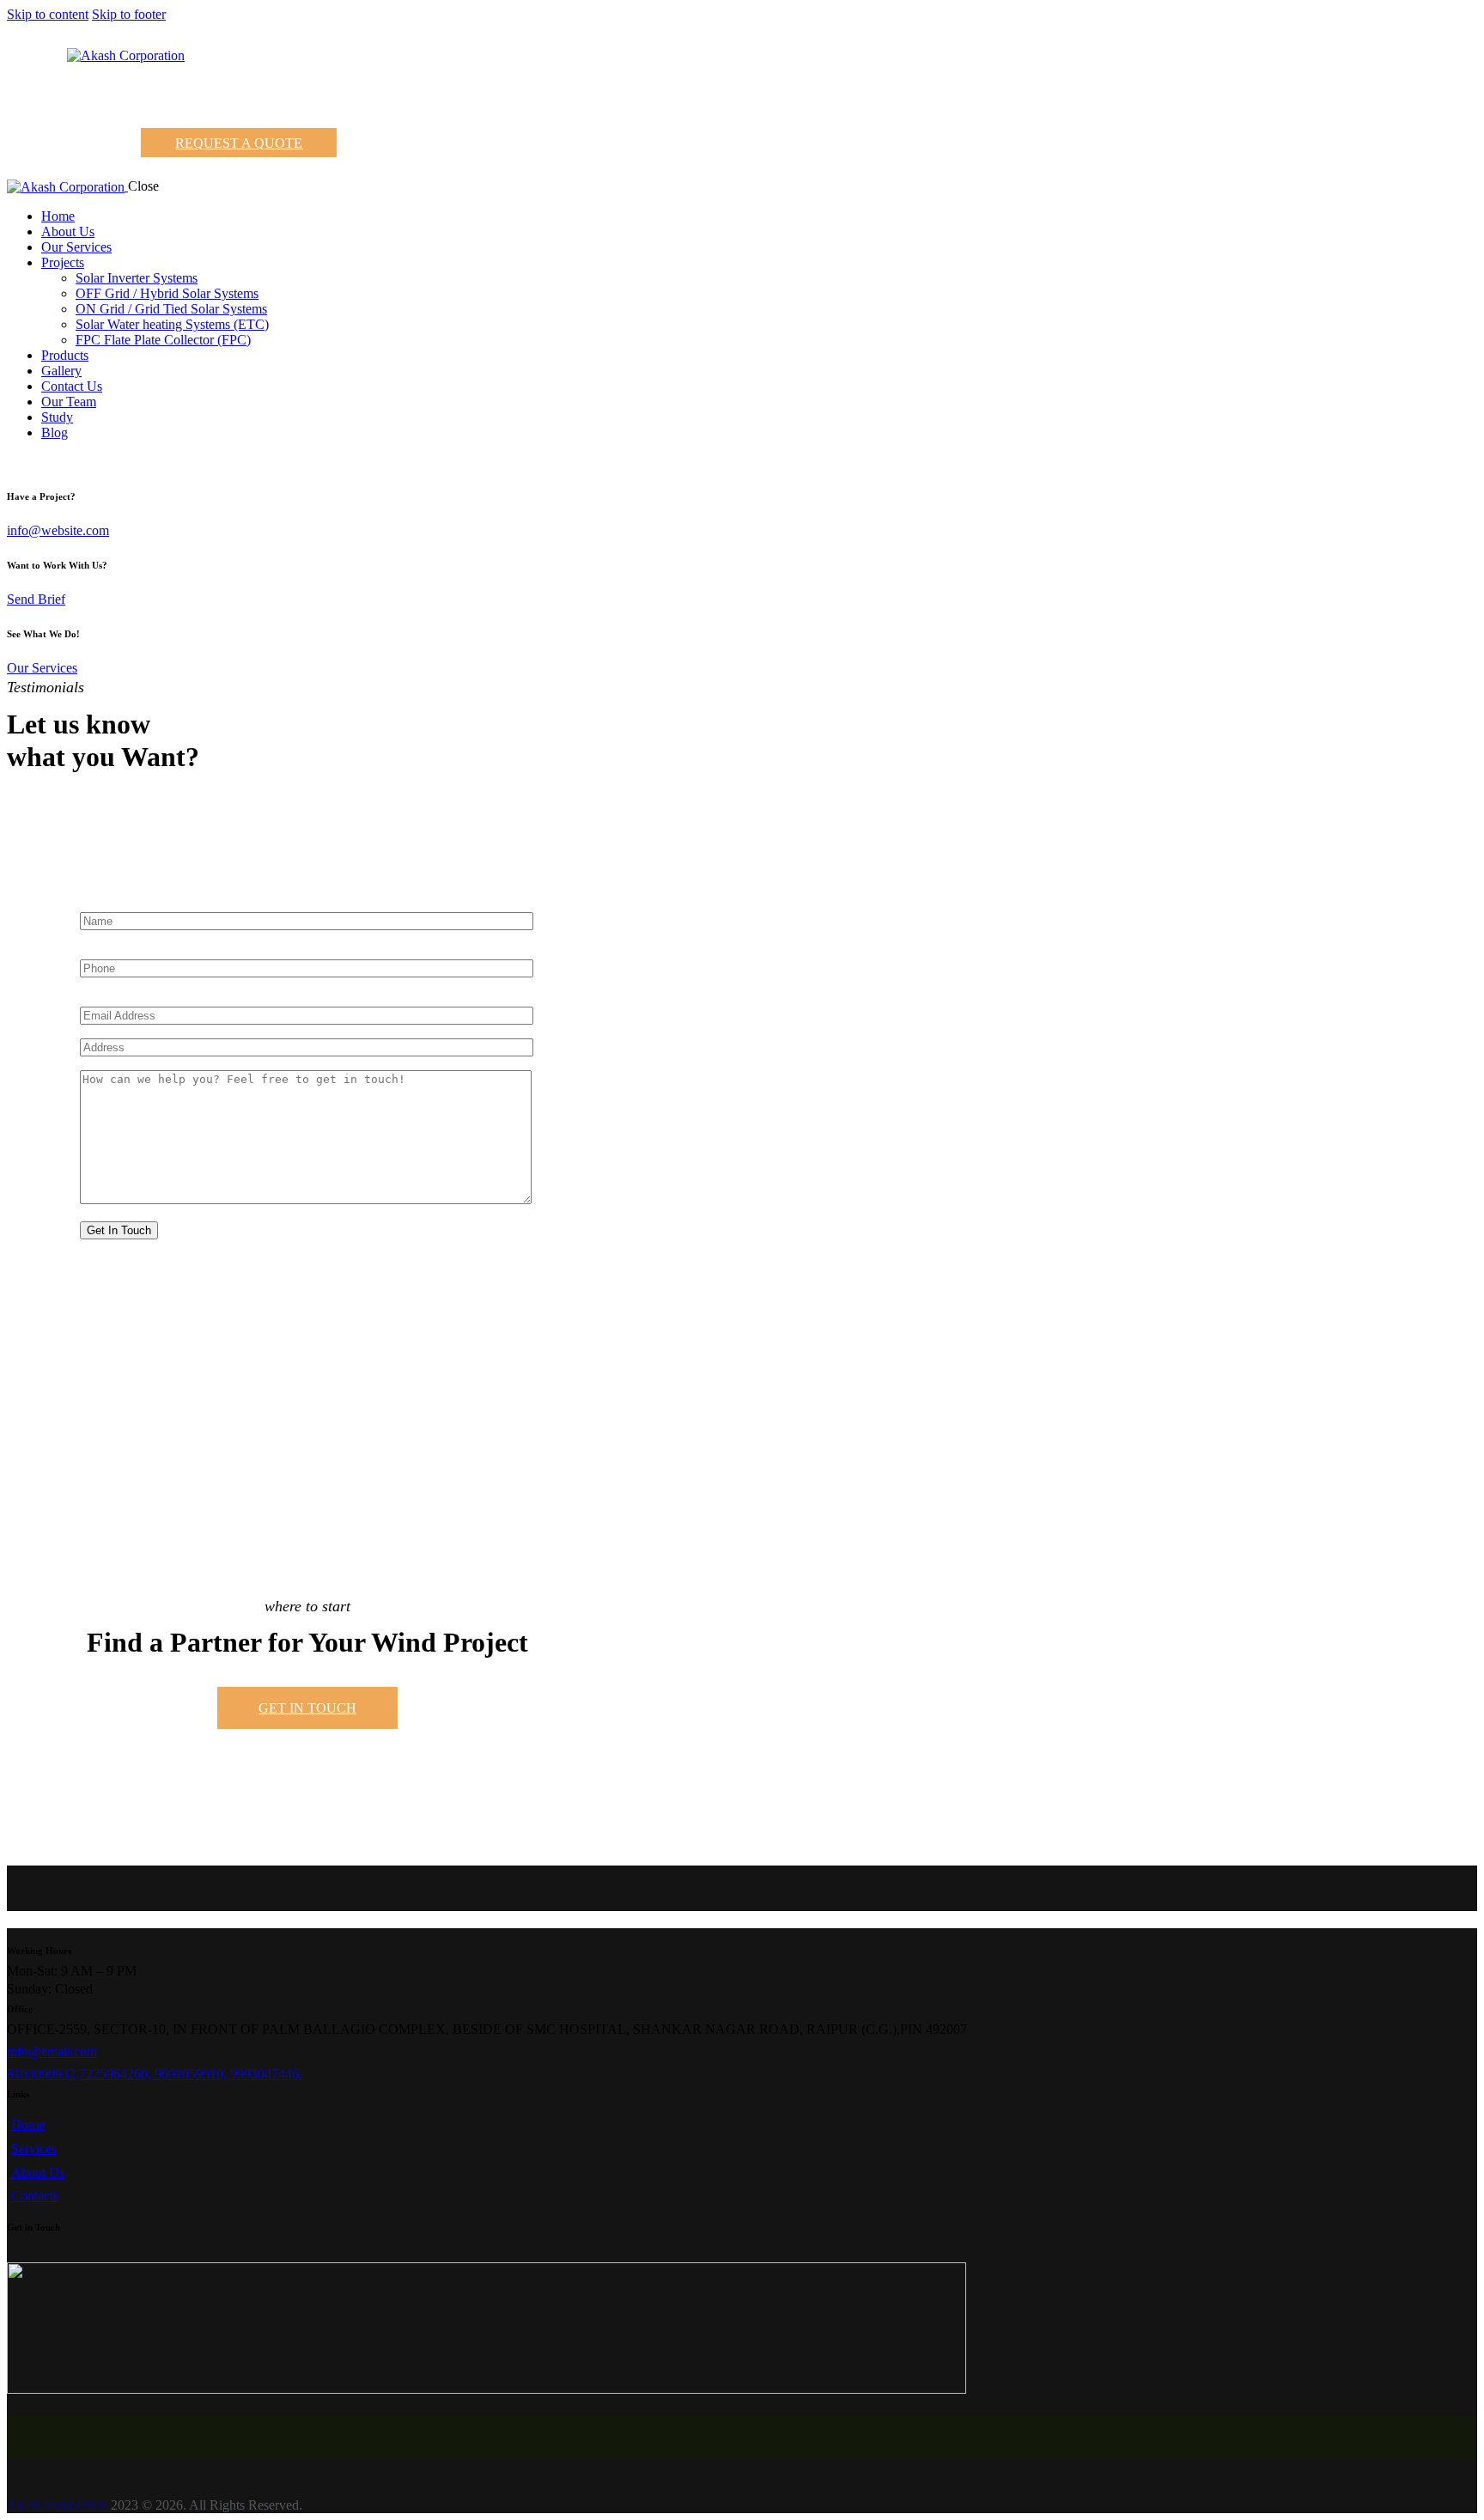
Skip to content (48, 14)
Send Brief (36, 599)
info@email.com (52, 2051)
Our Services (42, 668)
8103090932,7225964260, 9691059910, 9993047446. (155, 2074)
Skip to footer (129, 14)
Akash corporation (59, 2505)
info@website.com (58, 530)
